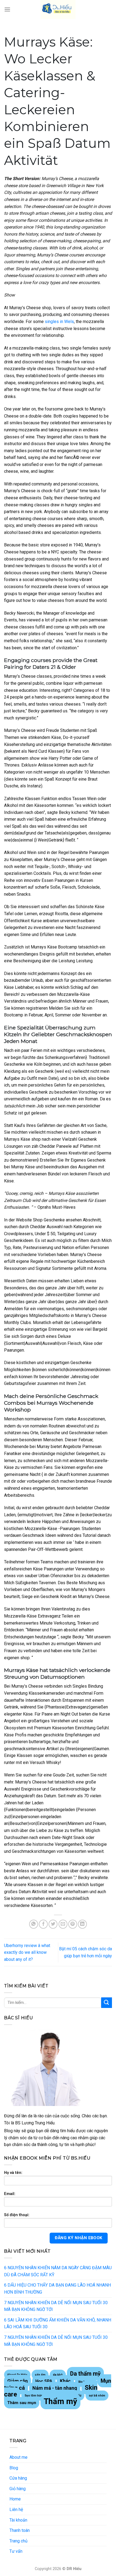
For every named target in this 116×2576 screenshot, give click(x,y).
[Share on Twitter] (53, 1924)
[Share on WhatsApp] (34, 1924)
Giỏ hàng (18, 2489)
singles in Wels (59, 322)
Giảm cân (18, 2381)
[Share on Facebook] (43, 1924)
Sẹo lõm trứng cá (37, 2396)
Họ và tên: (13, 2173)
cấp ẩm (40, 2375)
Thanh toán (20, 2530)
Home (15, 2499)
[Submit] (107, 2003)
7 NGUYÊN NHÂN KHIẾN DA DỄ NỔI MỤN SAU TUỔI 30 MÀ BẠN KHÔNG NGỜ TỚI (56, 2306)
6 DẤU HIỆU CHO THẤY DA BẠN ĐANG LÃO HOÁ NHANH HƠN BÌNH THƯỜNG (57, 2289)
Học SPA (44, 2381)
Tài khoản (18, 2520)
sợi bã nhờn (97, 2396)
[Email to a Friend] (63, 1924)
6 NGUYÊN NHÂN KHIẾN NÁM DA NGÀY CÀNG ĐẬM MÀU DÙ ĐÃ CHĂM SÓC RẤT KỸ (58, 2271)
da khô (58, 2375)
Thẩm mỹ (60, 2401)
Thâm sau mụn (22, 2403)
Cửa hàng (18, 2478)
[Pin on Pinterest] (73, 1924)
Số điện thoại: (17, 2215)
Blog (14, 2468)
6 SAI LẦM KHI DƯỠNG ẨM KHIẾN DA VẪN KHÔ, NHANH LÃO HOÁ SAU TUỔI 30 (58, 2324)
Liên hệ (16, 2510)
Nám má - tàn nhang (55, 2388)
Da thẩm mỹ (85, 2374)
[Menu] (7, 9)
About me (18, 2457)
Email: (10, 2194)
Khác (65, 2381)
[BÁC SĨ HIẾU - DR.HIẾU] (58, 9)
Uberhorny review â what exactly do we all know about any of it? (27, 1952)
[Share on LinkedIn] (82, 1924)
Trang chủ (18, 2541)
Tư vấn (16, 2551)
